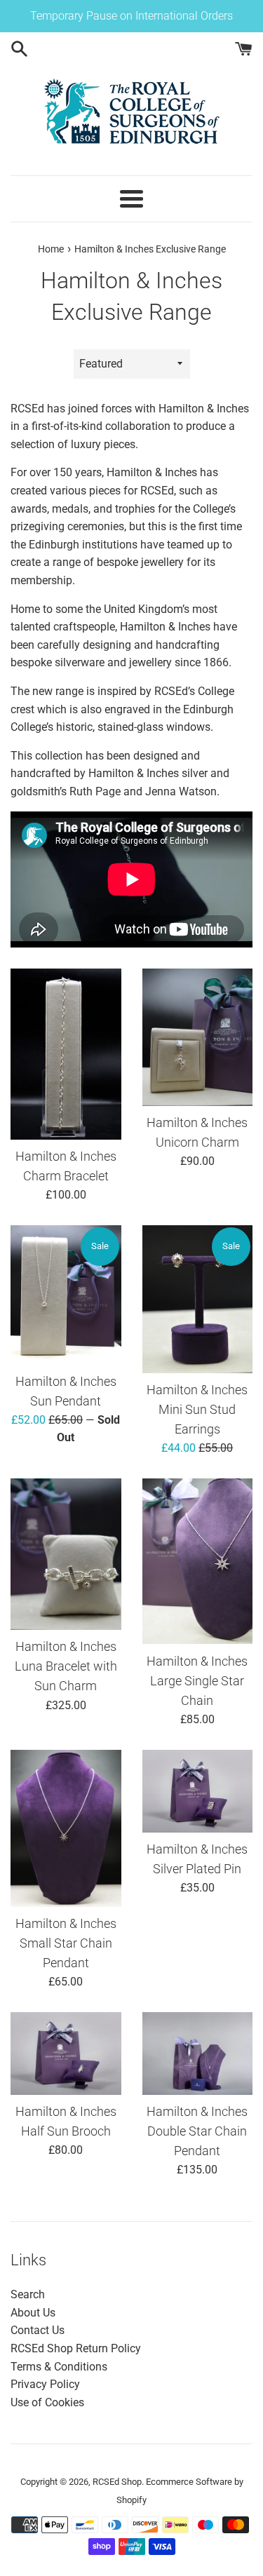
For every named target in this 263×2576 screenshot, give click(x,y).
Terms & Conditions (59, 2367)
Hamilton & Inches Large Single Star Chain (197, 1681)
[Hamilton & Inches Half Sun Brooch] (66, 2054)
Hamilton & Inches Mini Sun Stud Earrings (197, 1410)
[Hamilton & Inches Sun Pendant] (66, 1295)
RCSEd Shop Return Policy (76, 2348)
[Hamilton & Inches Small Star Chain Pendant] (66, 1828)
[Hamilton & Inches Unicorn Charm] (198, 1037)
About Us (33, 2313)
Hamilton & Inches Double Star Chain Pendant (197, 2131)
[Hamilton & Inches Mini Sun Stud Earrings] (198, 1299)
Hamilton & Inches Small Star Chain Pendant (66, 1943)
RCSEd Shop (117, 2482)
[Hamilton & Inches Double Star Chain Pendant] (198, 2054)
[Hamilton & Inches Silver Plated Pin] (198, 1791)
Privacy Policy (45, 2384)
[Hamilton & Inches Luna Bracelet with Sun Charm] (66, 1554)
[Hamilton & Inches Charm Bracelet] (66, 1054)
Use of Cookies (47, 2402)
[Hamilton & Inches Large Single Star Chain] (198, 1562)
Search (28, 2294)
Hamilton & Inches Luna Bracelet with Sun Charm (66, 1666)
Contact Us (38, 2330)
